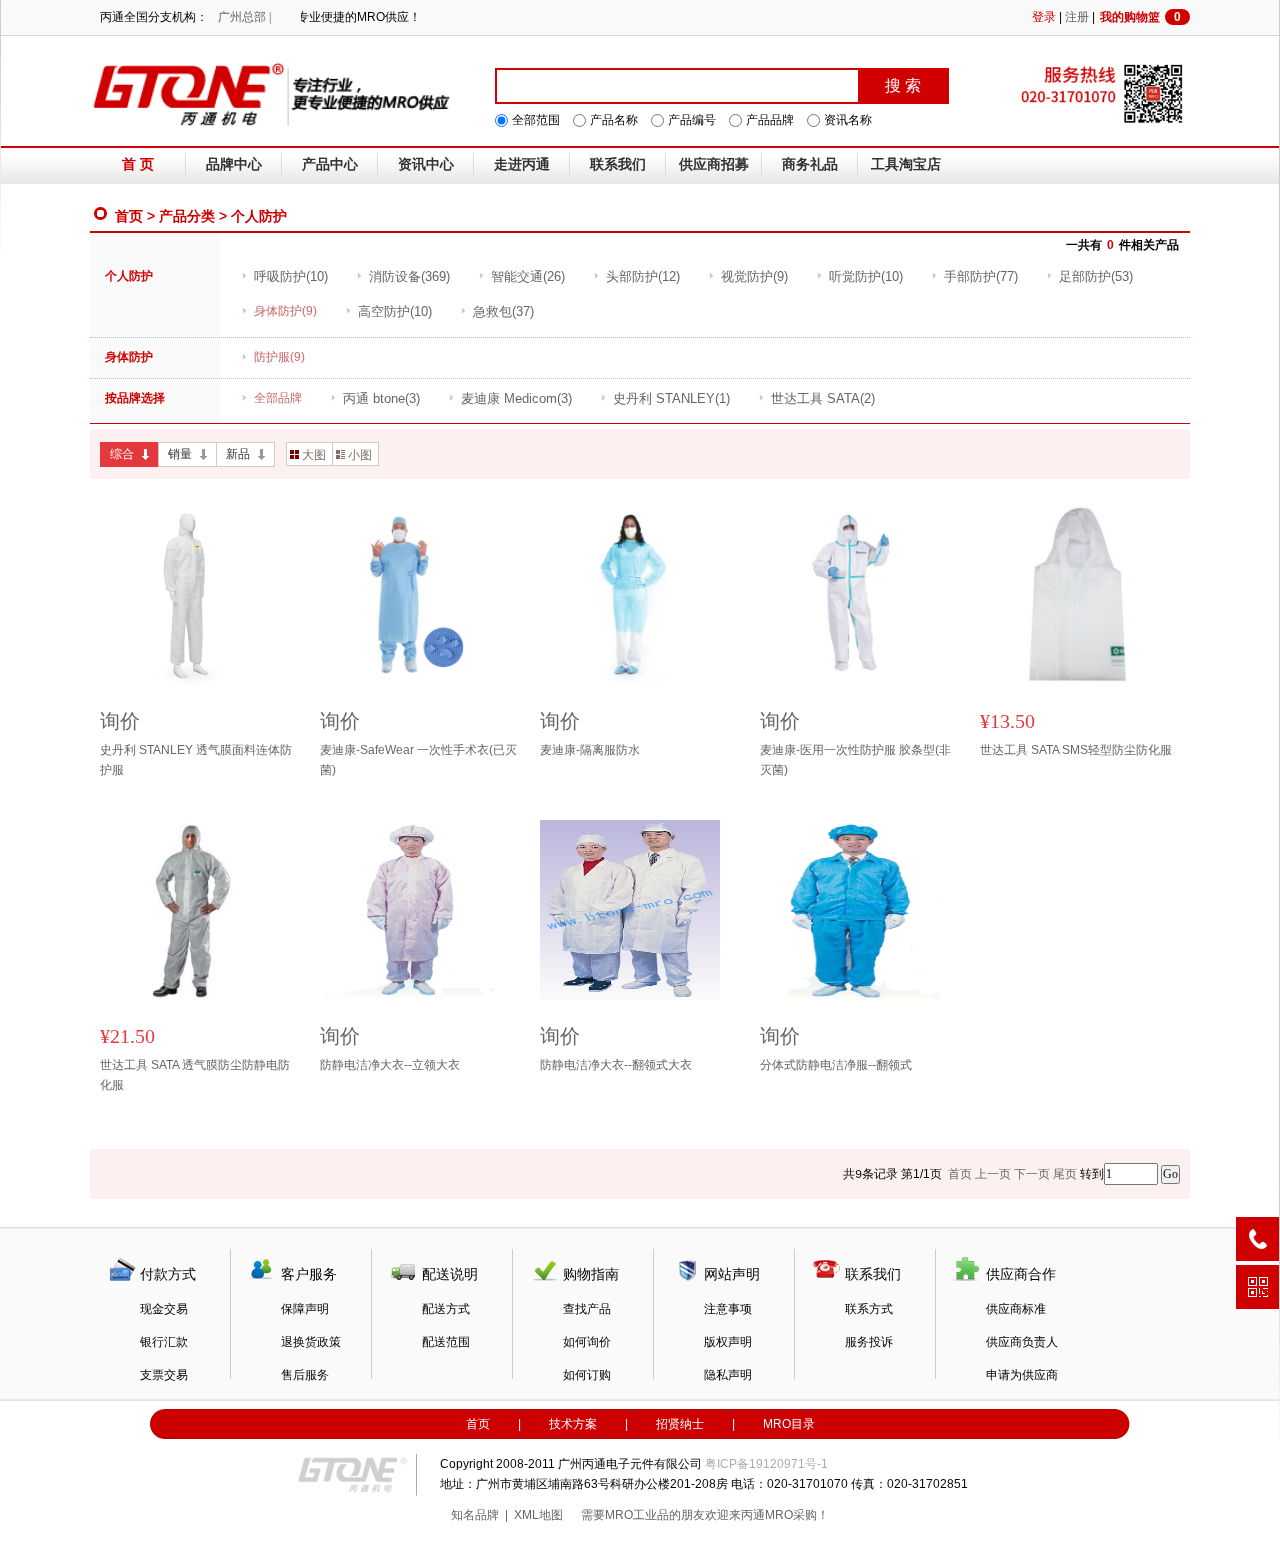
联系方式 (869, 1309)
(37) (503, 311)
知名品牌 (475, 1515)
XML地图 (538, 1515)
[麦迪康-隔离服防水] (640, 595)
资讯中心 (426, 164)
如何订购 (587, 1375)
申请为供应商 (1022, 1375)
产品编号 (692, 120)
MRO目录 (789, 1424)
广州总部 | (244, 17)
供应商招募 (714, 164)
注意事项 (728, 1309)
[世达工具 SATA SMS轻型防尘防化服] (1080, 595)
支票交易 (164, 1375)
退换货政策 (311, 1342)
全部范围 (536, 120)
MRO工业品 (637, 1515)
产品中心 (330, 164)
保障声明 (305, 1309)
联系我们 (618, 164)
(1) (671, 398)
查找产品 (587, 1309)
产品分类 (187, 216)
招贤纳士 (680, 1424)
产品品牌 (770, 120)
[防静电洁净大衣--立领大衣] (420, 910)
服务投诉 (869, 1342)
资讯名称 (848, 120)
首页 (129, 216)
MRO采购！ (797, 1515)
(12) (643, 276)
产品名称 (614, 120)
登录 (1044, 17)
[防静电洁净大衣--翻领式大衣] (640, 910)
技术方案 (573, 1424)
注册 (1077, 17)
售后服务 (305, 1375)
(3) (381, 398)
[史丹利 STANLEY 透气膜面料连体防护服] (200, 595)
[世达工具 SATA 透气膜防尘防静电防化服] (200, 910)
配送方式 (446, 1309)
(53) (1096, 276)
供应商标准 (1016, 1309)
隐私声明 (728, 1375)
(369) (409, 276)
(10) (291, 276)
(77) (981, 276)
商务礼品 (810, 164)
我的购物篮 (1140, 17)
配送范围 (446, 1342)
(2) (823, 398)
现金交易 (164, 1309)
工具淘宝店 (906, 164)
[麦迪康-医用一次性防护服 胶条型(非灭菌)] (860, 595)
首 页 (138, 164)
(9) (754, 276)
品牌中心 (234, 164)
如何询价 (587, 1342)
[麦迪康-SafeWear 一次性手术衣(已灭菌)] (420, 595)
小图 (360, 455)
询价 (120, 721)
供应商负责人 (1022, 1342)
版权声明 (728, 1342)
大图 (314, 455)
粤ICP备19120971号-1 (766, 1464)
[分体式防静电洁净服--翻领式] (860, 910)
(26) (528, 276)
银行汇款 (164, 1342)
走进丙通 (522, 164)
